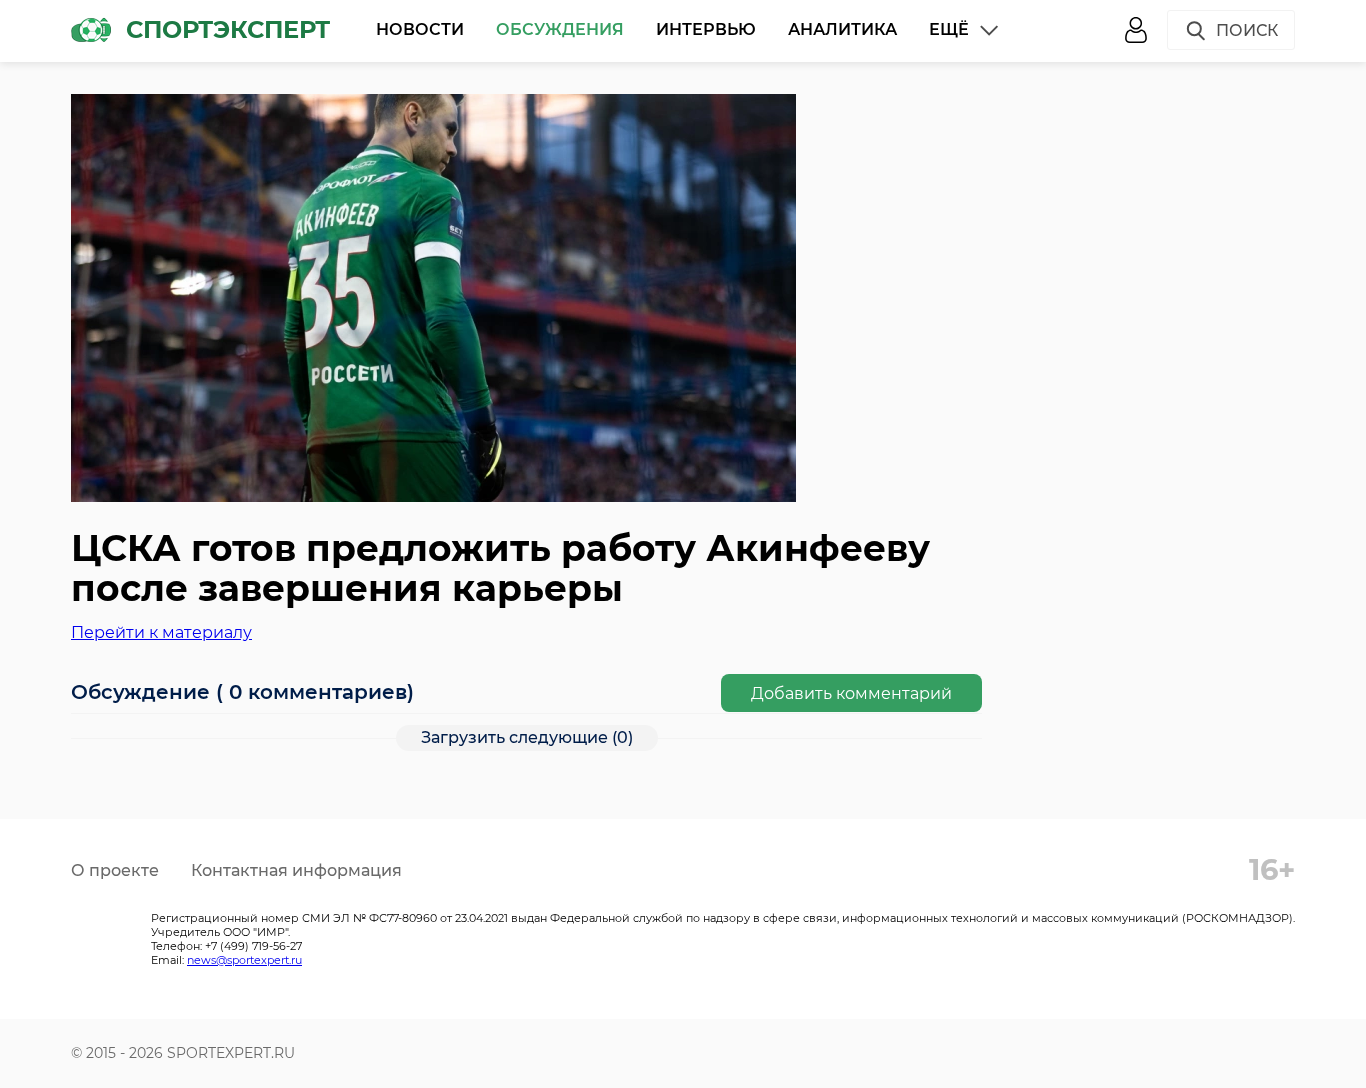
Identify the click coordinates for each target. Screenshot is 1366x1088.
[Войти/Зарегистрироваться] (1136, 30)
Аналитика (842, 29)
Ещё (949, 29)
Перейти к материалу (161, 632)
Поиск (1247, 30)
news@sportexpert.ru (244, 960)
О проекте (115, 870)
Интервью (706, 29)
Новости (420, 29)
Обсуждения (560, 29)
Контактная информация (296, 870)
